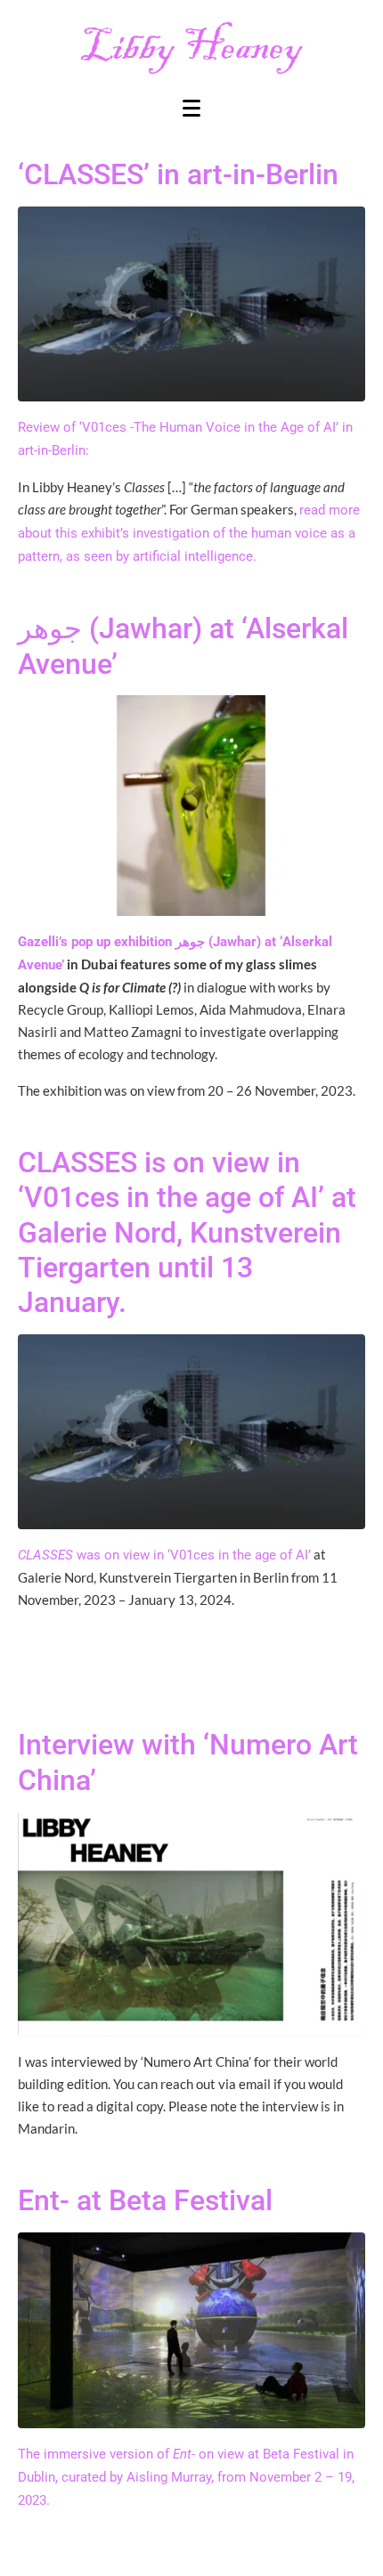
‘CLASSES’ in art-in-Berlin (178, 174)
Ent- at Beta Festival (145, 2200)
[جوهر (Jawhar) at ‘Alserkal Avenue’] (191, 805)
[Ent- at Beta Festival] (191, 2329)
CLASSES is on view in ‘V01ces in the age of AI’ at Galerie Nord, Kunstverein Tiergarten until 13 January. (187, 1233)
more (344, 510)
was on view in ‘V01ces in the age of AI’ (164, 1555)
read (314, 510)
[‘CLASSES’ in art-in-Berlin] (191, 303)
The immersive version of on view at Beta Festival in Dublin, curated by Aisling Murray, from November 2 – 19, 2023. (186, 2477)
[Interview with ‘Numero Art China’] (191, 1924)
